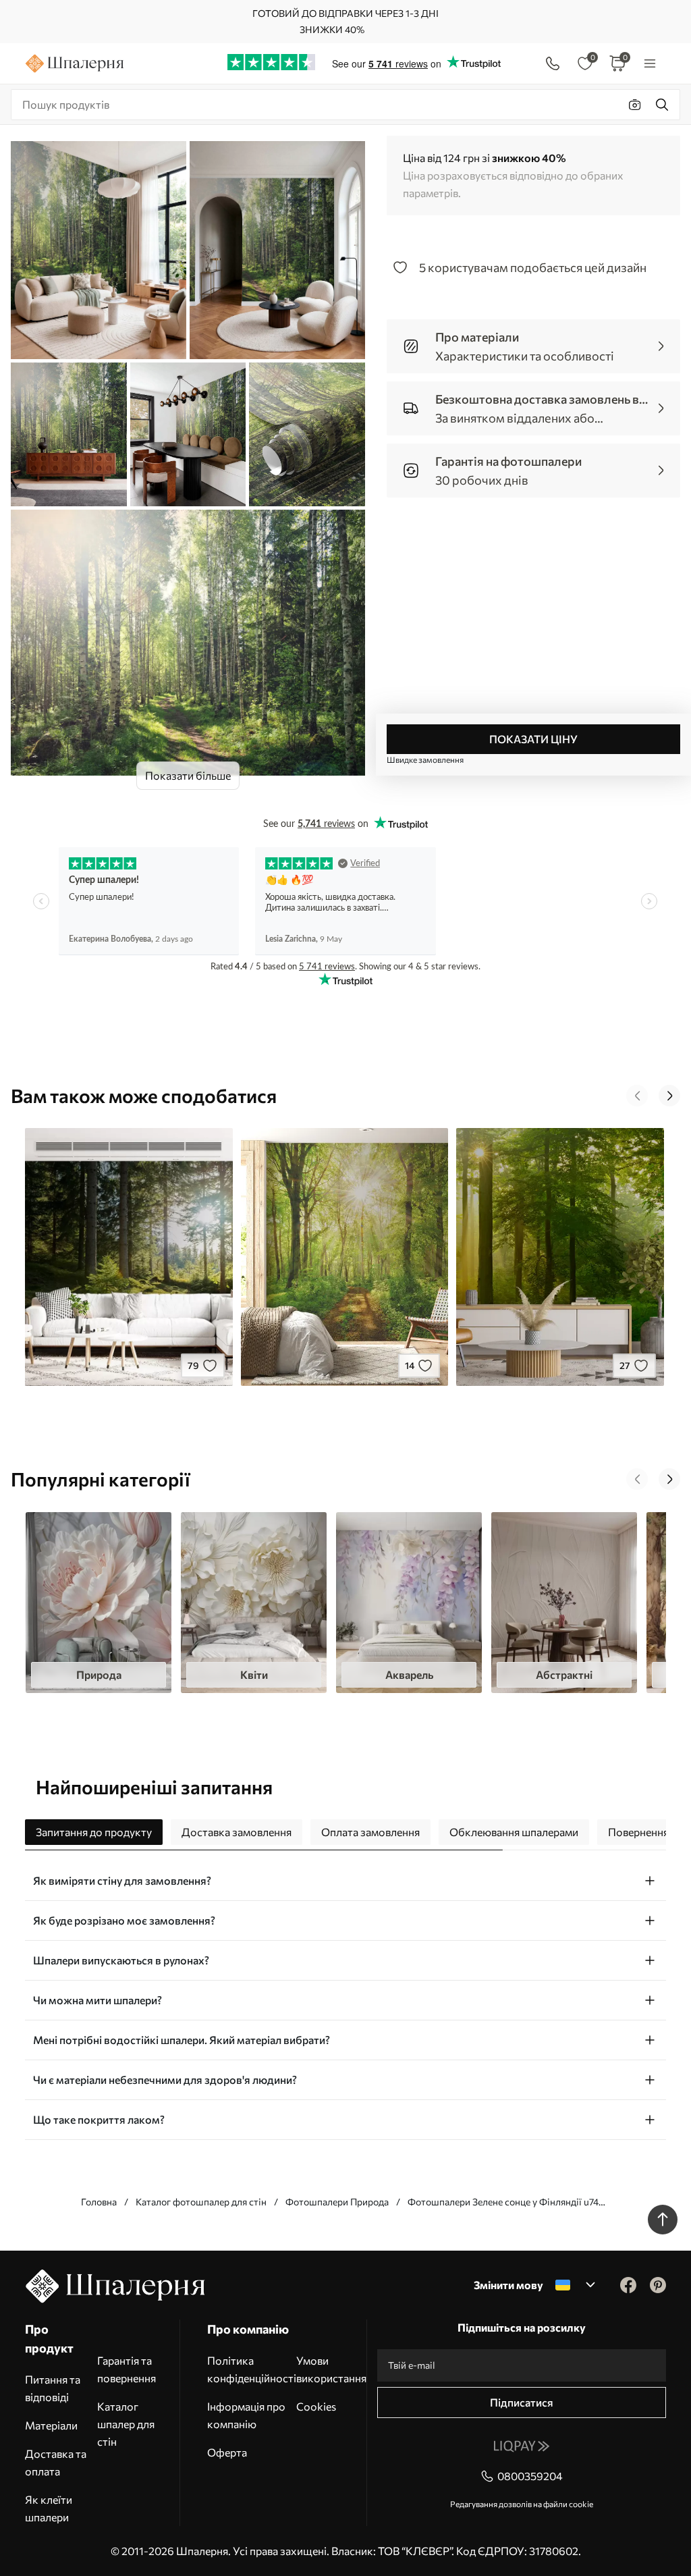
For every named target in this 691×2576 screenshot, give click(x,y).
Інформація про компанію (246, 2415)
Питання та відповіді (53, 2388)
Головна (99, 2202)
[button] (637, 1096)
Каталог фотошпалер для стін (201, 2202)
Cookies (316, 2406)
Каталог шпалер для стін (126, 2424)
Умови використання (331, 2369)
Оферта (227, 2452)
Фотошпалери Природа (337, 2202)
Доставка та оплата (56, 2462)
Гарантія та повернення (127, 2369)
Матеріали (51, 2425)
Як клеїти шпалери (49, 2508)
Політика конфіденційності (252, 2369)
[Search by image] (635, 105)
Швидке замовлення (425, 759)
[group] (99, 1603)
